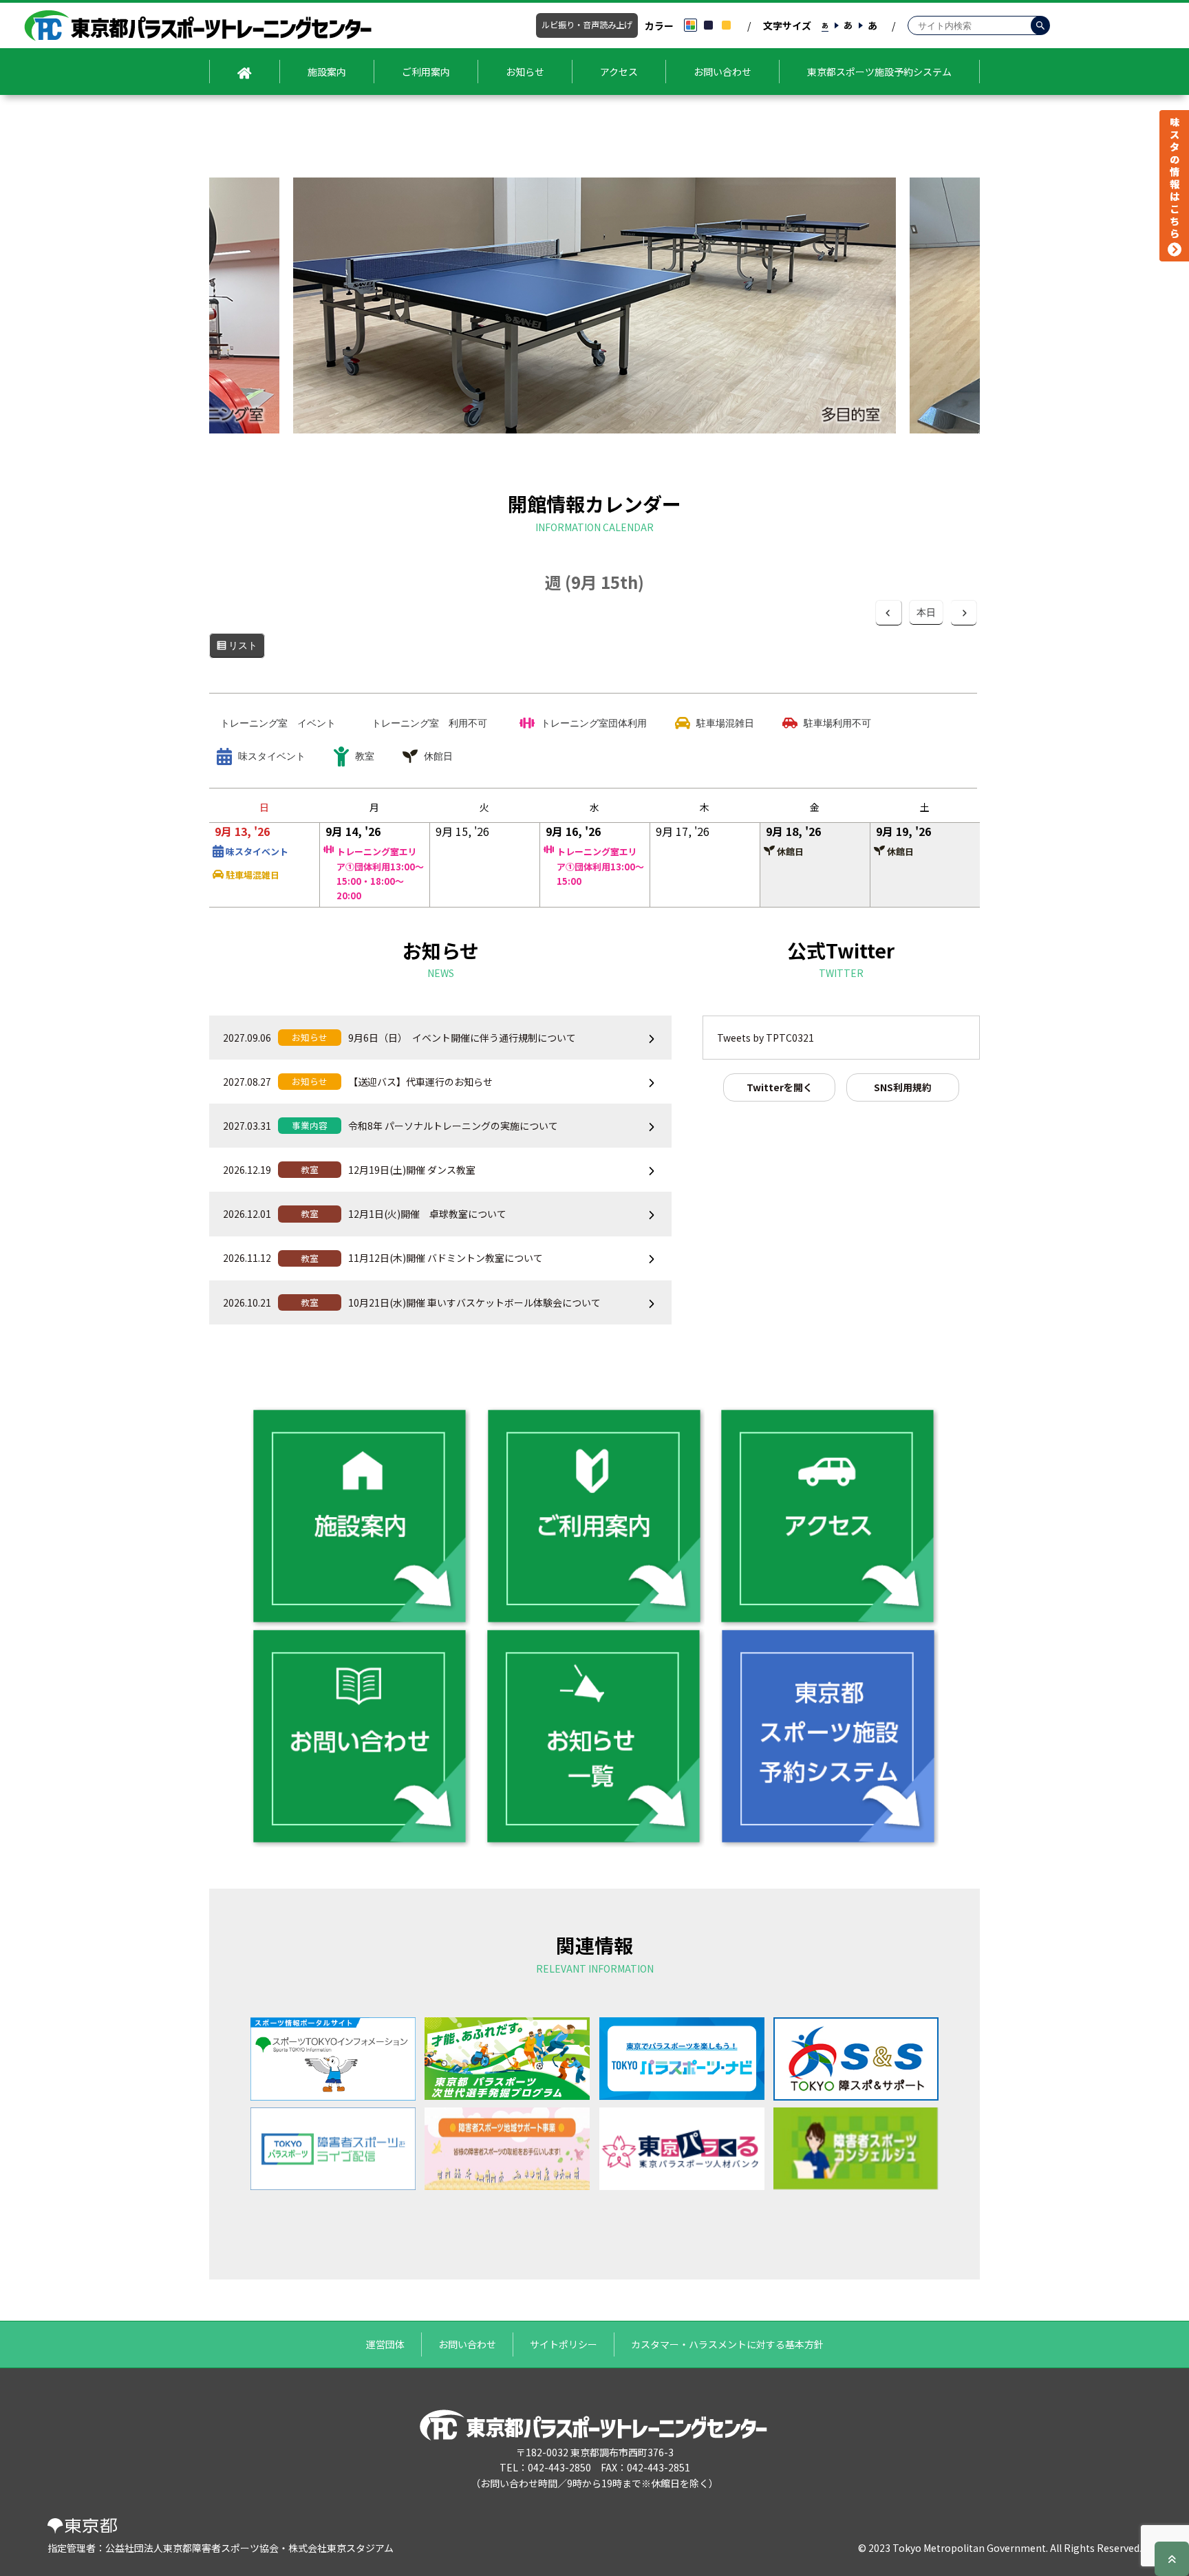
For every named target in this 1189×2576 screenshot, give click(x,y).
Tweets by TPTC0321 (765, 1038)
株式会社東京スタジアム (341, 2548)
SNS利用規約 (903, 1087)
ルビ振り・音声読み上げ (587, 25)
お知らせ (525, 72)
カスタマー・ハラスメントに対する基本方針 (727, 2344)
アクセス (619, 72)
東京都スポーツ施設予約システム (879, 72)
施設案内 (327, 72)
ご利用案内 (426, 72)
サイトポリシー (564, 2344)
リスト (247, 650)
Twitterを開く (780, 1087)
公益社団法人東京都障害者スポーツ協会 (192, 2548)
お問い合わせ (722, 72)
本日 (926, 612)
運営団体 (385, 2344)
